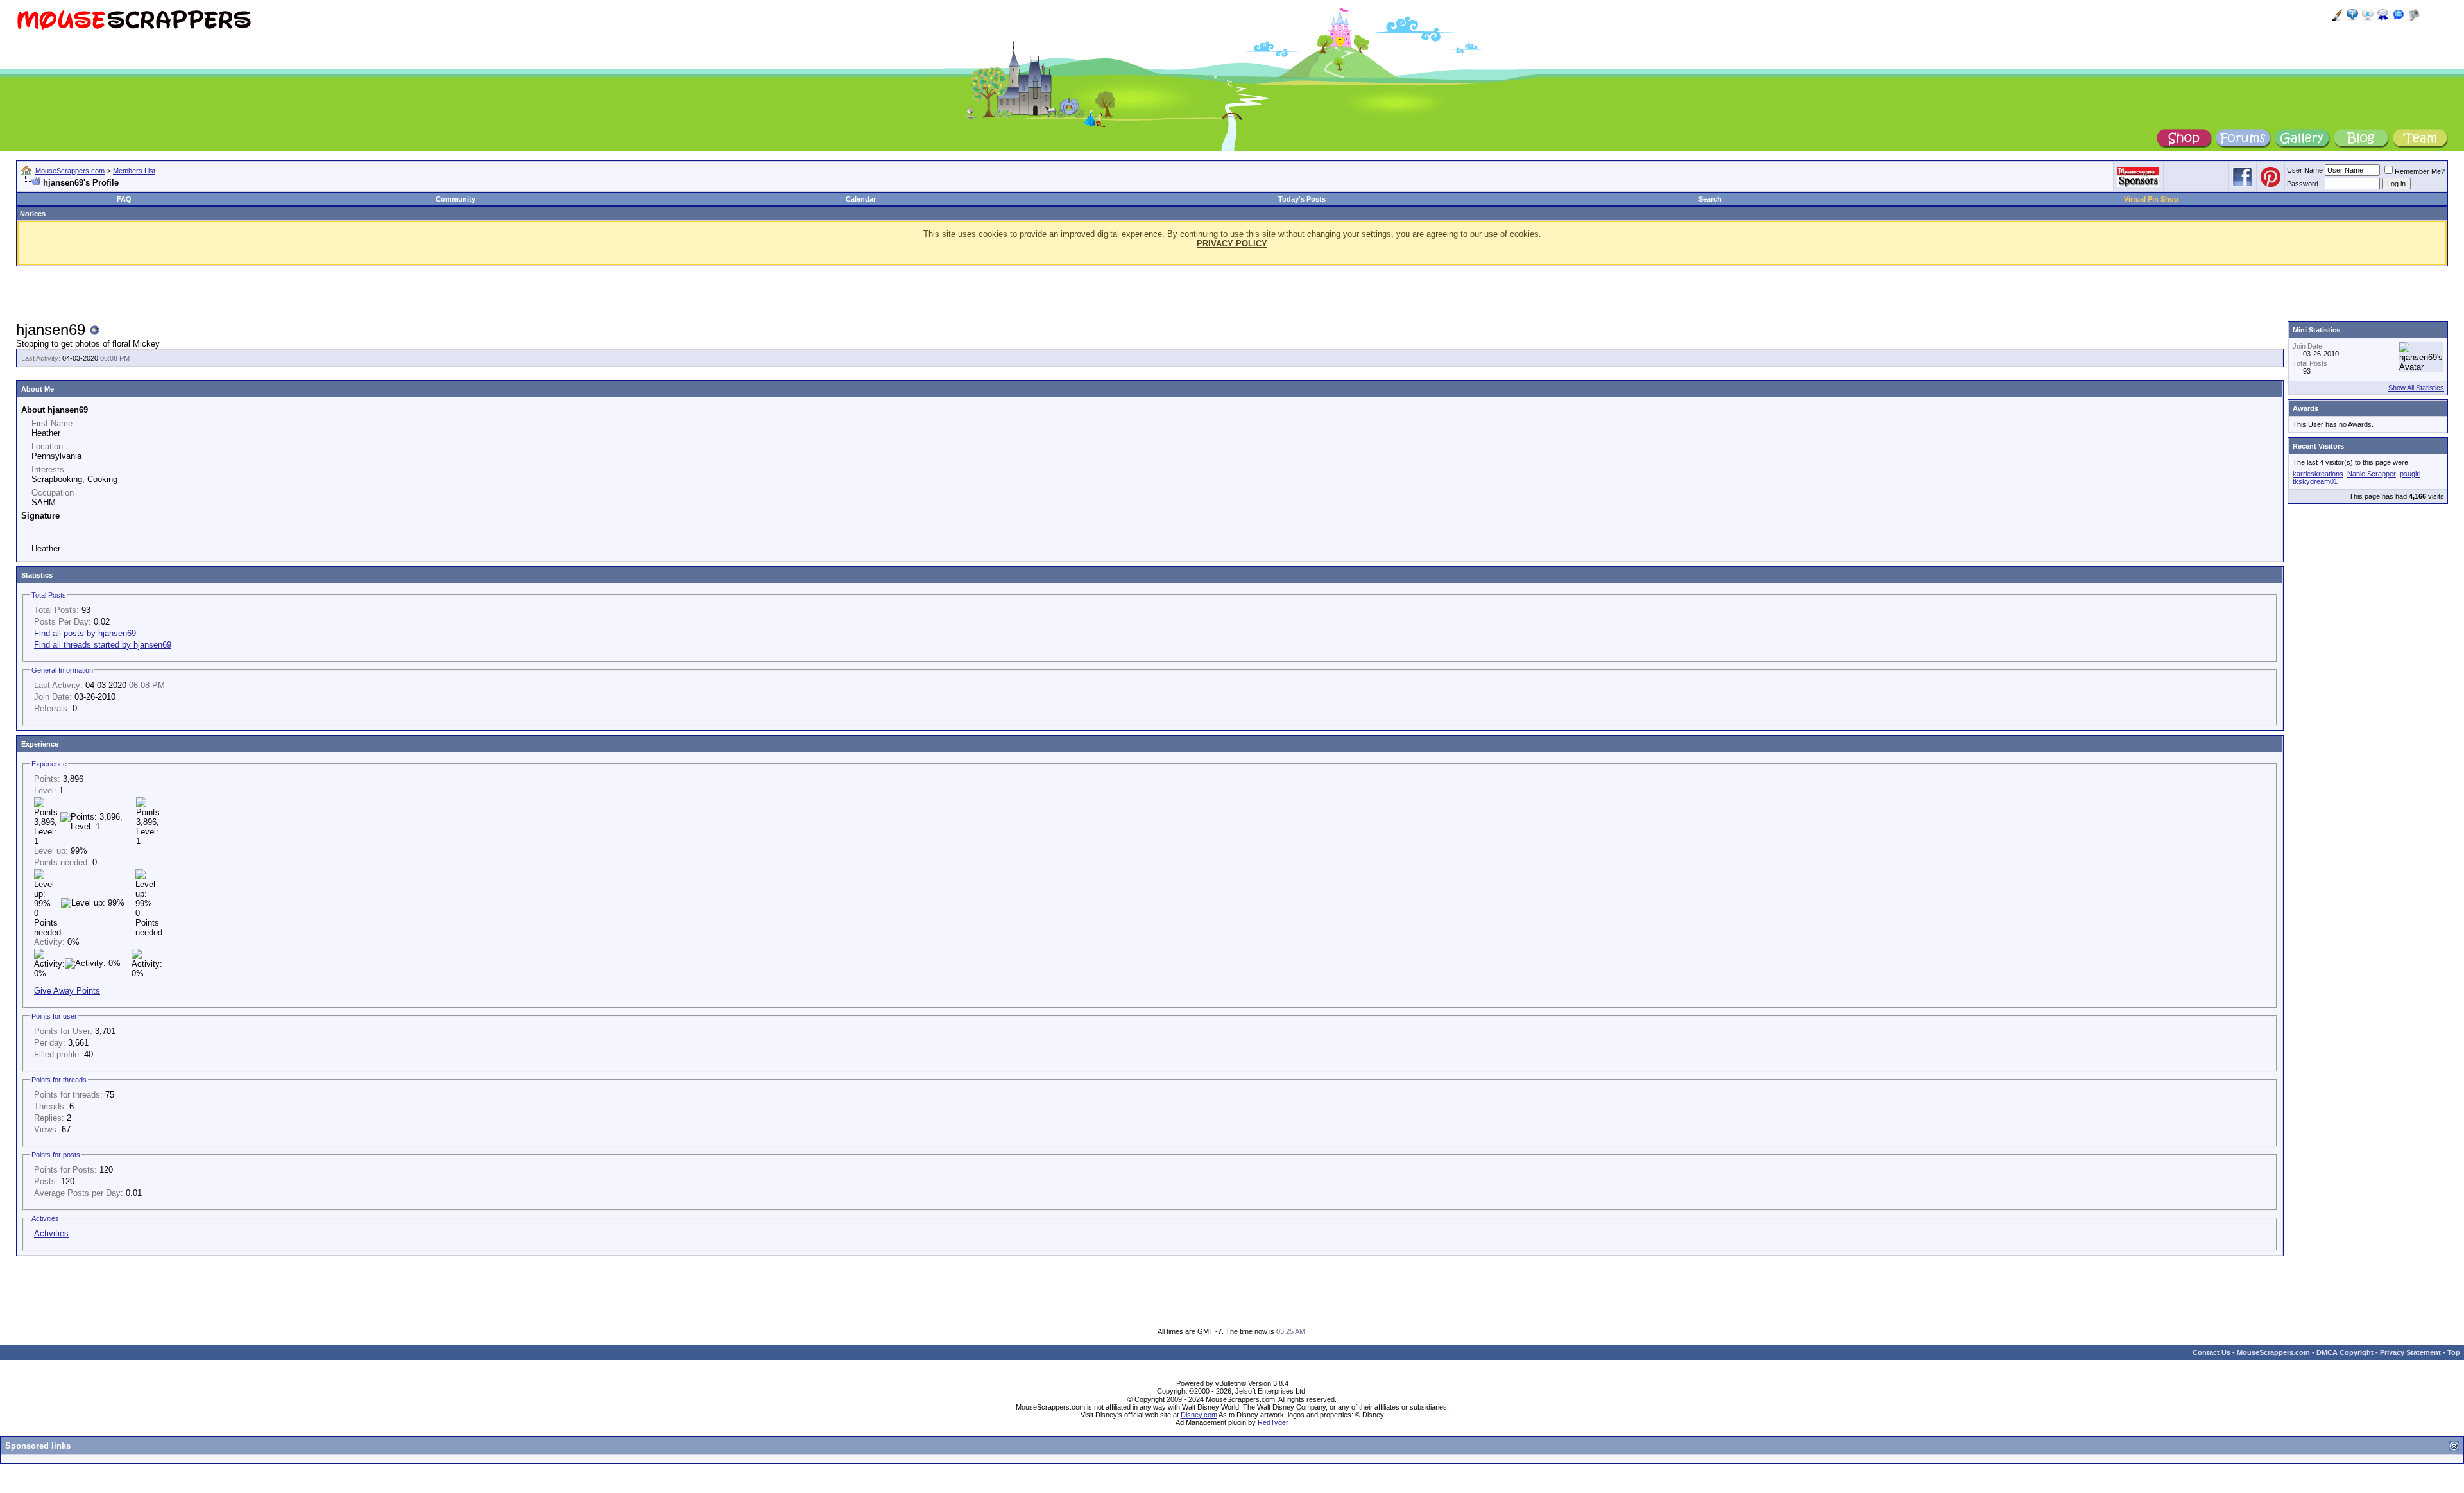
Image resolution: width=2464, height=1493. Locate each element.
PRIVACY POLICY (1232, 244)
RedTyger (1273, 1422)
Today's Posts (1302, 199)
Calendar (861, 199)
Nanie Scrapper (2372, 474)
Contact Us (2212, 1352)
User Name (2305, 170)
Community (456, 199)
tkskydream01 (2315, 481)
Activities (51, 1233)
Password (2303, 184)
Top (2454, 1352)
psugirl (2410, 474)
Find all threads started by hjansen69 (103, 645)
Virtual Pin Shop (2151, 199)
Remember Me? (2420, 171)
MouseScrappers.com (70, 171)
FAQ (124, 199)
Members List (134, 171)
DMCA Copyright (2345, 1352)
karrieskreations (2318, 474)
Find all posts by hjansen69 (85, 633)
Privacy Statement (2410, 1352)
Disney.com (1199, 1415)
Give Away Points (67, 991)
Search (1710, 199)
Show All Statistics (2416, 388)
